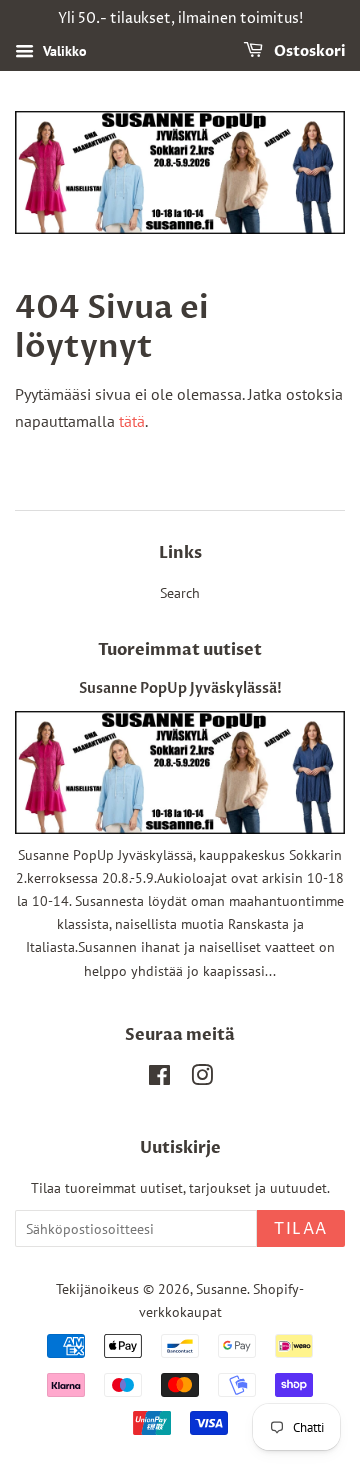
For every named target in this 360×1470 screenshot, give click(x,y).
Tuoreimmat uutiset (180, 650)
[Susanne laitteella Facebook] (159, 1079)
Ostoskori (308, 51)
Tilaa (301, 1229)
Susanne (221, 1289)
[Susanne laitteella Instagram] (202, 1079)
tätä (132, 421)
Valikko (63, 51)
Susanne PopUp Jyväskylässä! (180, 689)
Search (180, 593)
